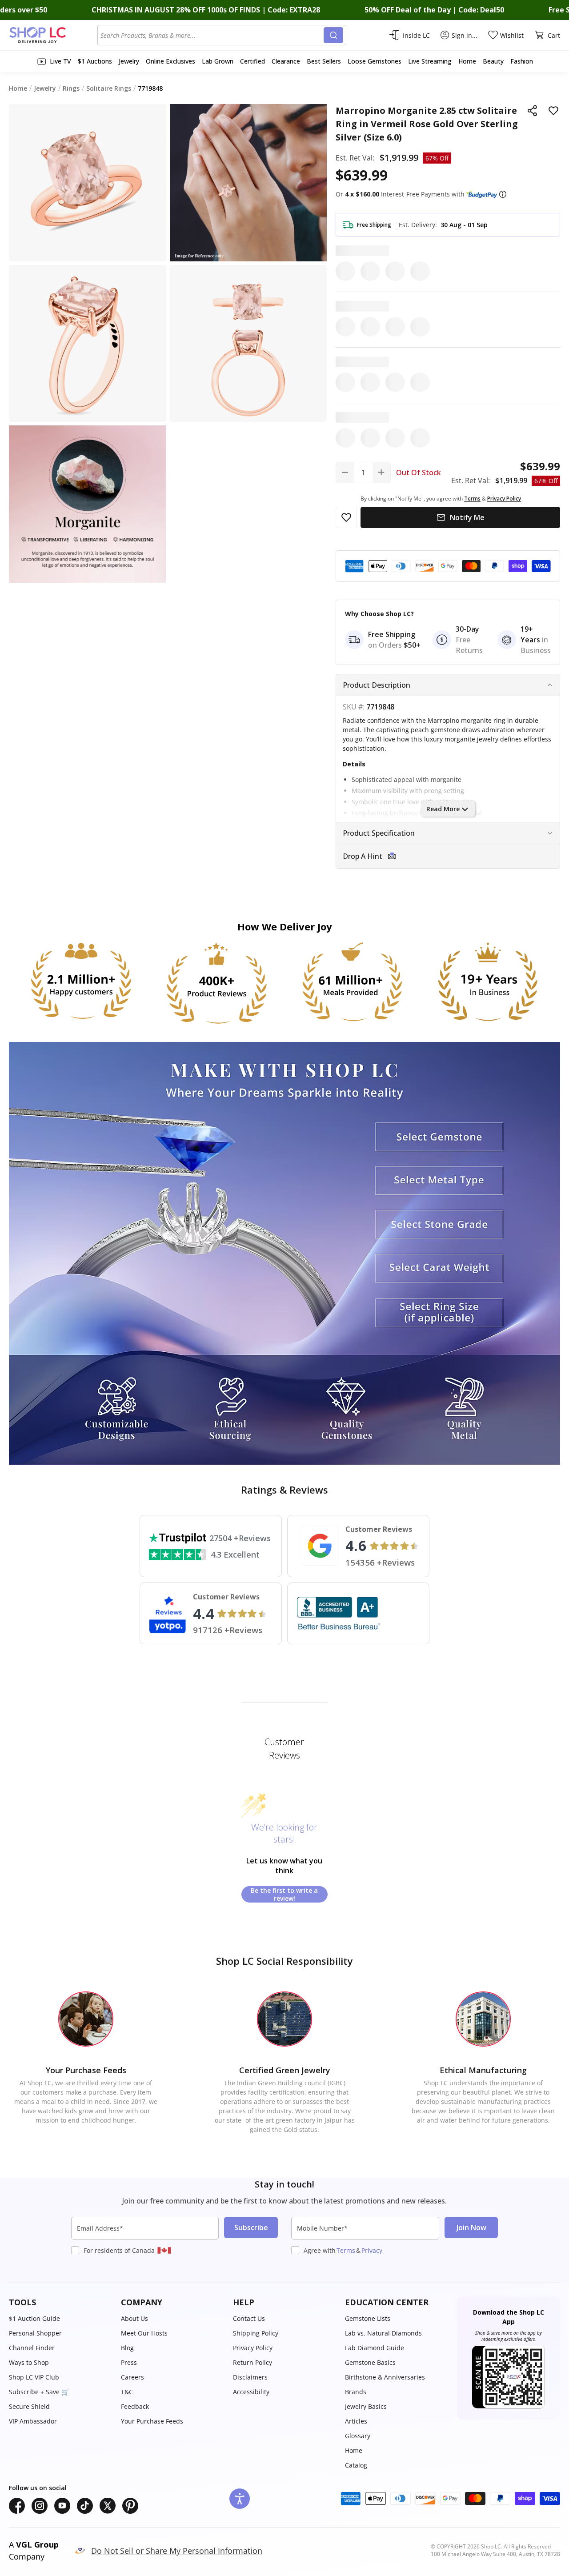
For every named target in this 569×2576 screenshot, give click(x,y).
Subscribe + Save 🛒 (39, 2392)
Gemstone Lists (368, 2318)
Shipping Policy (256, 2333)
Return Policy (252, 2362)
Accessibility (251, 2392)
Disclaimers (250, 2377)
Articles (356, 2421)
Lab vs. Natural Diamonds (383, 2333)
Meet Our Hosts (144, 2333)
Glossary (358, 2436)
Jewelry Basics (366, 2406)
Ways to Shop (29, 2362)
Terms (346, 2250)
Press (129, 2362)
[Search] (333, 35)
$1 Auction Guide (34, 2318)
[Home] (53, 35)
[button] (503, 194)
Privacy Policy (253, 2348)
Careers (132, 2377)
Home (354, 2450)
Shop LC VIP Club (34, 2377)
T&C (127, 2392)
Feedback (135, 2406)
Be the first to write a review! (284, 1894)
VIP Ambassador (33, 2421)
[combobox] (212, 35)
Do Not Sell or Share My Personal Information (177, 2551)
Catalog (356, 2465)
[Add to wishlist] (553, 111)
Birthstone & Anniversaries (385, 2377)
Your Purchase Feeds (152, 2421)
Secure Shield (29, 2406)
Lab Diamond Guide (375, 2348)
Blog (127, 2348)
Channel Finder (32, 2348)
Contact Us (249, 2318)
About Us (134, 2318)
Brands (356, 2392)
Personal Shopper (35, 2333)
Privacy (372, 2250)
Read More (443, 809)
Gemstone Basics (370, 2362)
